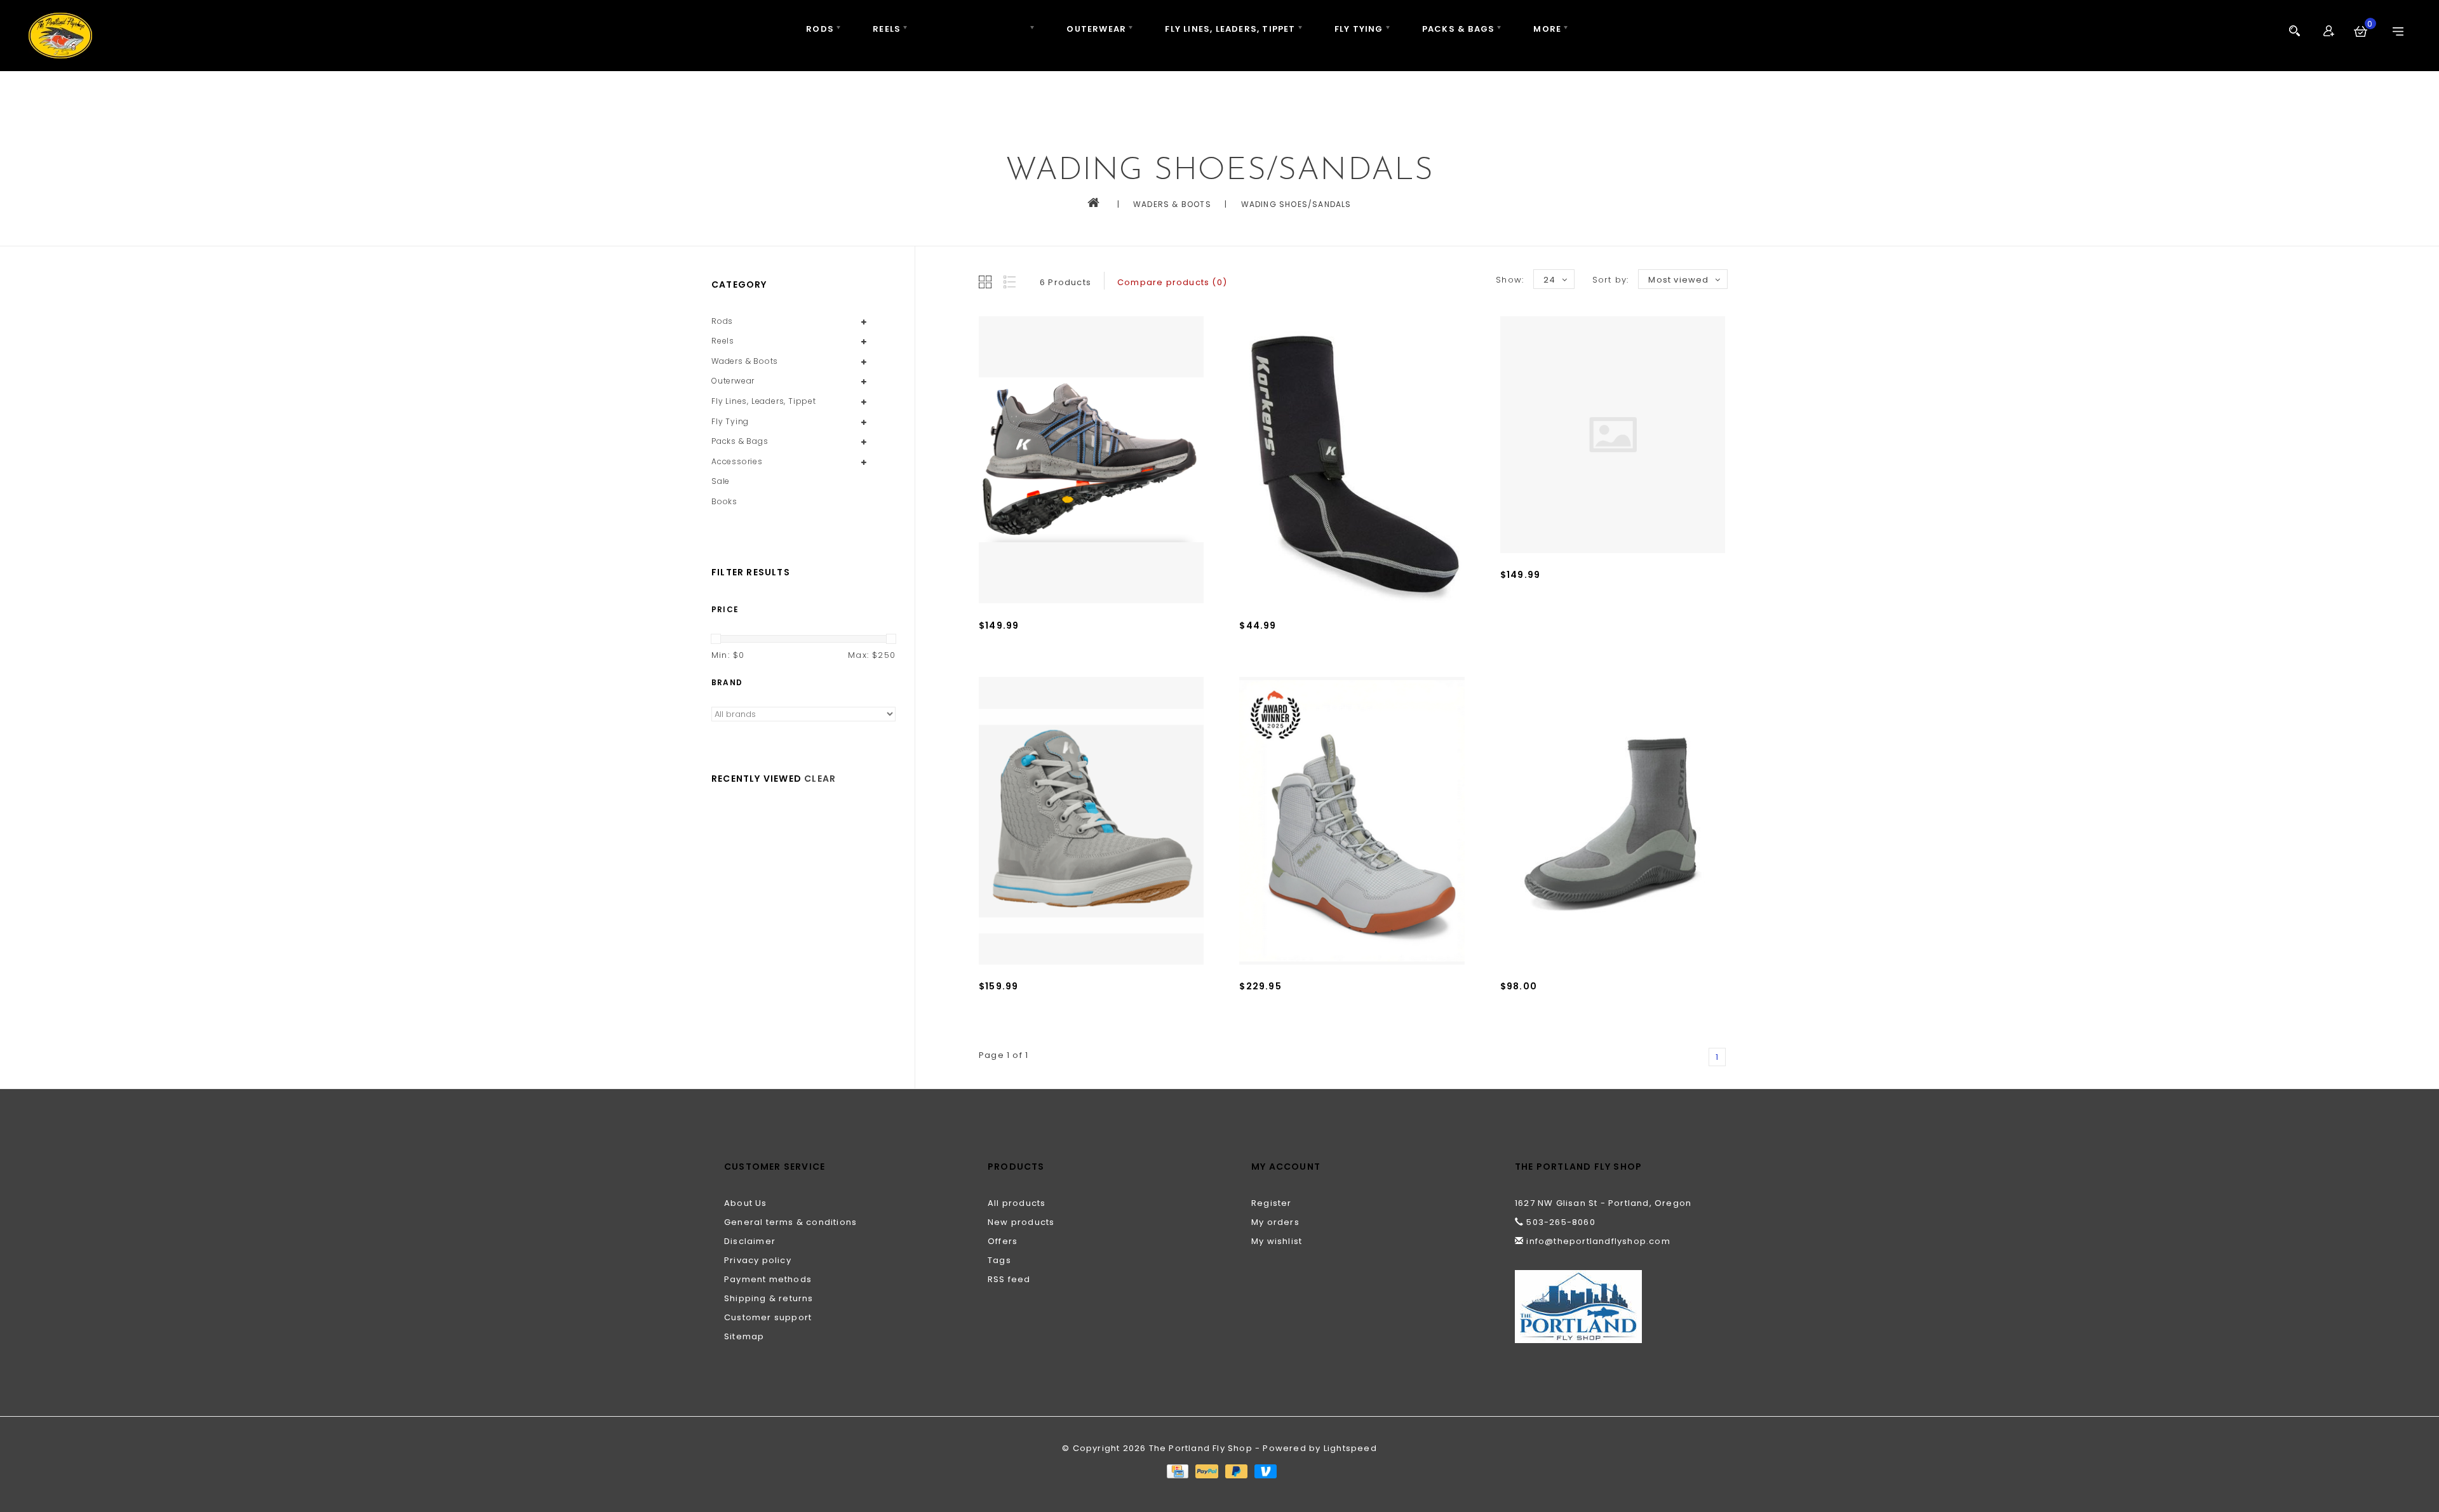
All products (1017, 1203)
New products (1021, 1222)
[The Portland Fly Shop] (60, 36)
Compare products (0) (1172, 282)
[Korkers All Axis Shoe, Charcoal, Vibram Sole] (1091, 460)
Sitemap (744, 1336)
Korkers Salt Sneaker (1029, 1005)
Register (1272, 1203)
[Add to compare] (1047, 667)
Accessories (737, 461)
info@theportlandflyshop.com (1598, 1241)
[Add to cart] (991, 667)
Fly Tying (1359, 29)
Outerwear (1096, 29)
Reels (887, 29)
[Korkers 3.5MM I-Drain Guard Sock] (1352, 460)
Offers (1003, 1241)
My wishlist (1277, 1241)
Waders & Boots (984, 29)
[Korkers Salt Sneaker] (1091, 821)
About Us (746, 1203)
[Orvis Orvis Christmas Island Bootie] (1613, 821)
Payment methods (768, 1279)
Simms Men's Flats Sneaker (1305, 1005)
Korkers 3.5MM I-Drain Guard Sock (1322, 644)
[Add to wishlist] (1019, 667)
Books (724, 501)
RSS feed (1009, 1279)
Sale (721, 481)
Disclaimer (750, 1241)
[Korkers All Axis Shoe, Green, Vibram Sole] (1613, 435)
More (1547, 29)
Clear (820, 779)
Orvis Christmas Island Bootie (1572, 1005)
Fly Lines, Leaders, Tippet (1230, 29)
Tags (999, 1260)
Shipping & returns (769, 1298)
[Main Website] (1615, 1307)
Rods (820, 29)
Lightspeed (1350, 1448)
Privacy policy (758, 1260)
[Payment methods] (1177, 1470)
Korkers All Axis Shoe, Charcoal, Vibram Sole (1086, 644)
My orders (1275, 1222)
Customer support (768, 1317)
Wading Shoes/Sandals (1296, 204)
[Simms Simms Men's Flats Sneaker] (1352, 821)
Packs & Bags (1458, 29)
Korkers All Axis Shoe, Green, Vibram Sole (1601, 593)
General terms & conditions (790, 1222)
